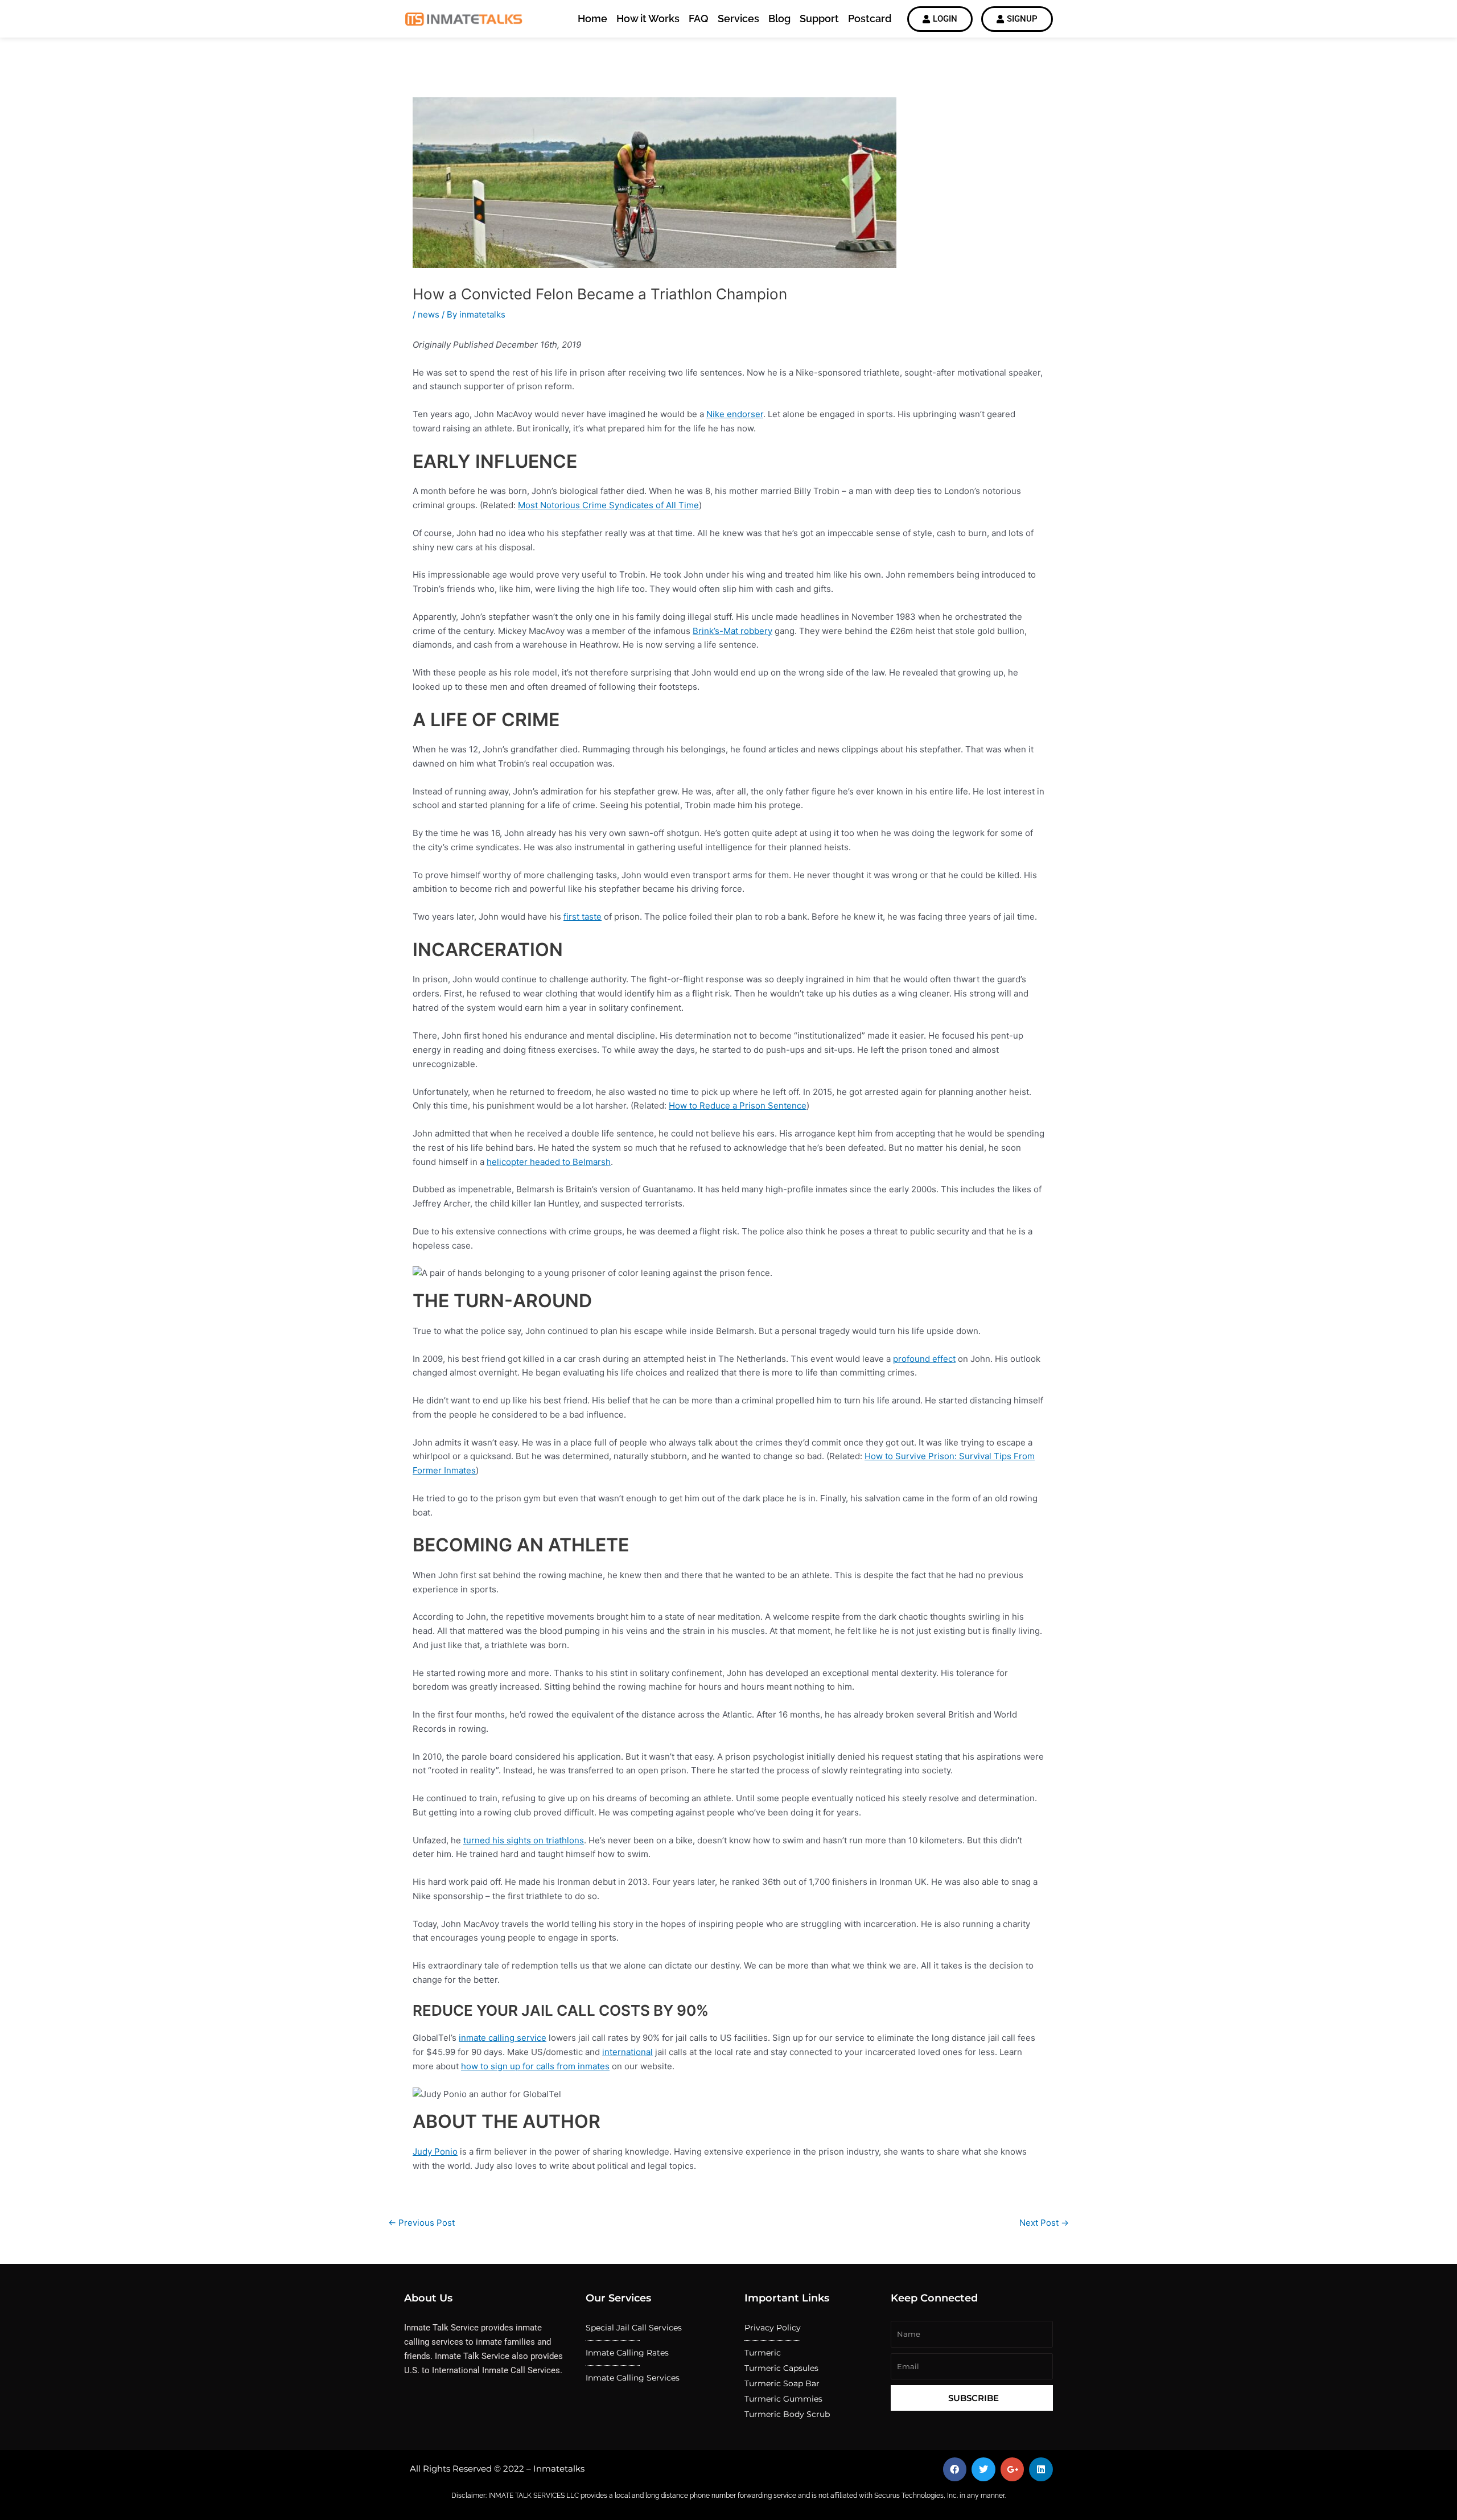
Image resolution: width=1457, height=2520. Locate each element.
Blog (779, 18)
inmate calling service (503, 2038)
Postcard (870, 18)
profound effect (924, 1359)
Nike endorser (735, 414)
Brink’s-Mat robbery (732, 631)
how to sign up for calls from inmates (535, 2066)
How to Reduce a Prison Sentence (738, 1105)
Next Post (1044, 2223)
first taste (583, 917)
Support (819, 18)
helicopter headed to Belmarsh (549, 1162)
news (429, 314)
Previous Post (421, 2223)
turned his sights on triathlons (524, 1840)
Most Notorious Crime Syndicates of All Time (608, 505)
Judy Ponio (435, 2152)
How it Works (648, 18)
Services (738, 18)
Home (592, 18)
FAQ (699, 18)
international (627, 2052)
